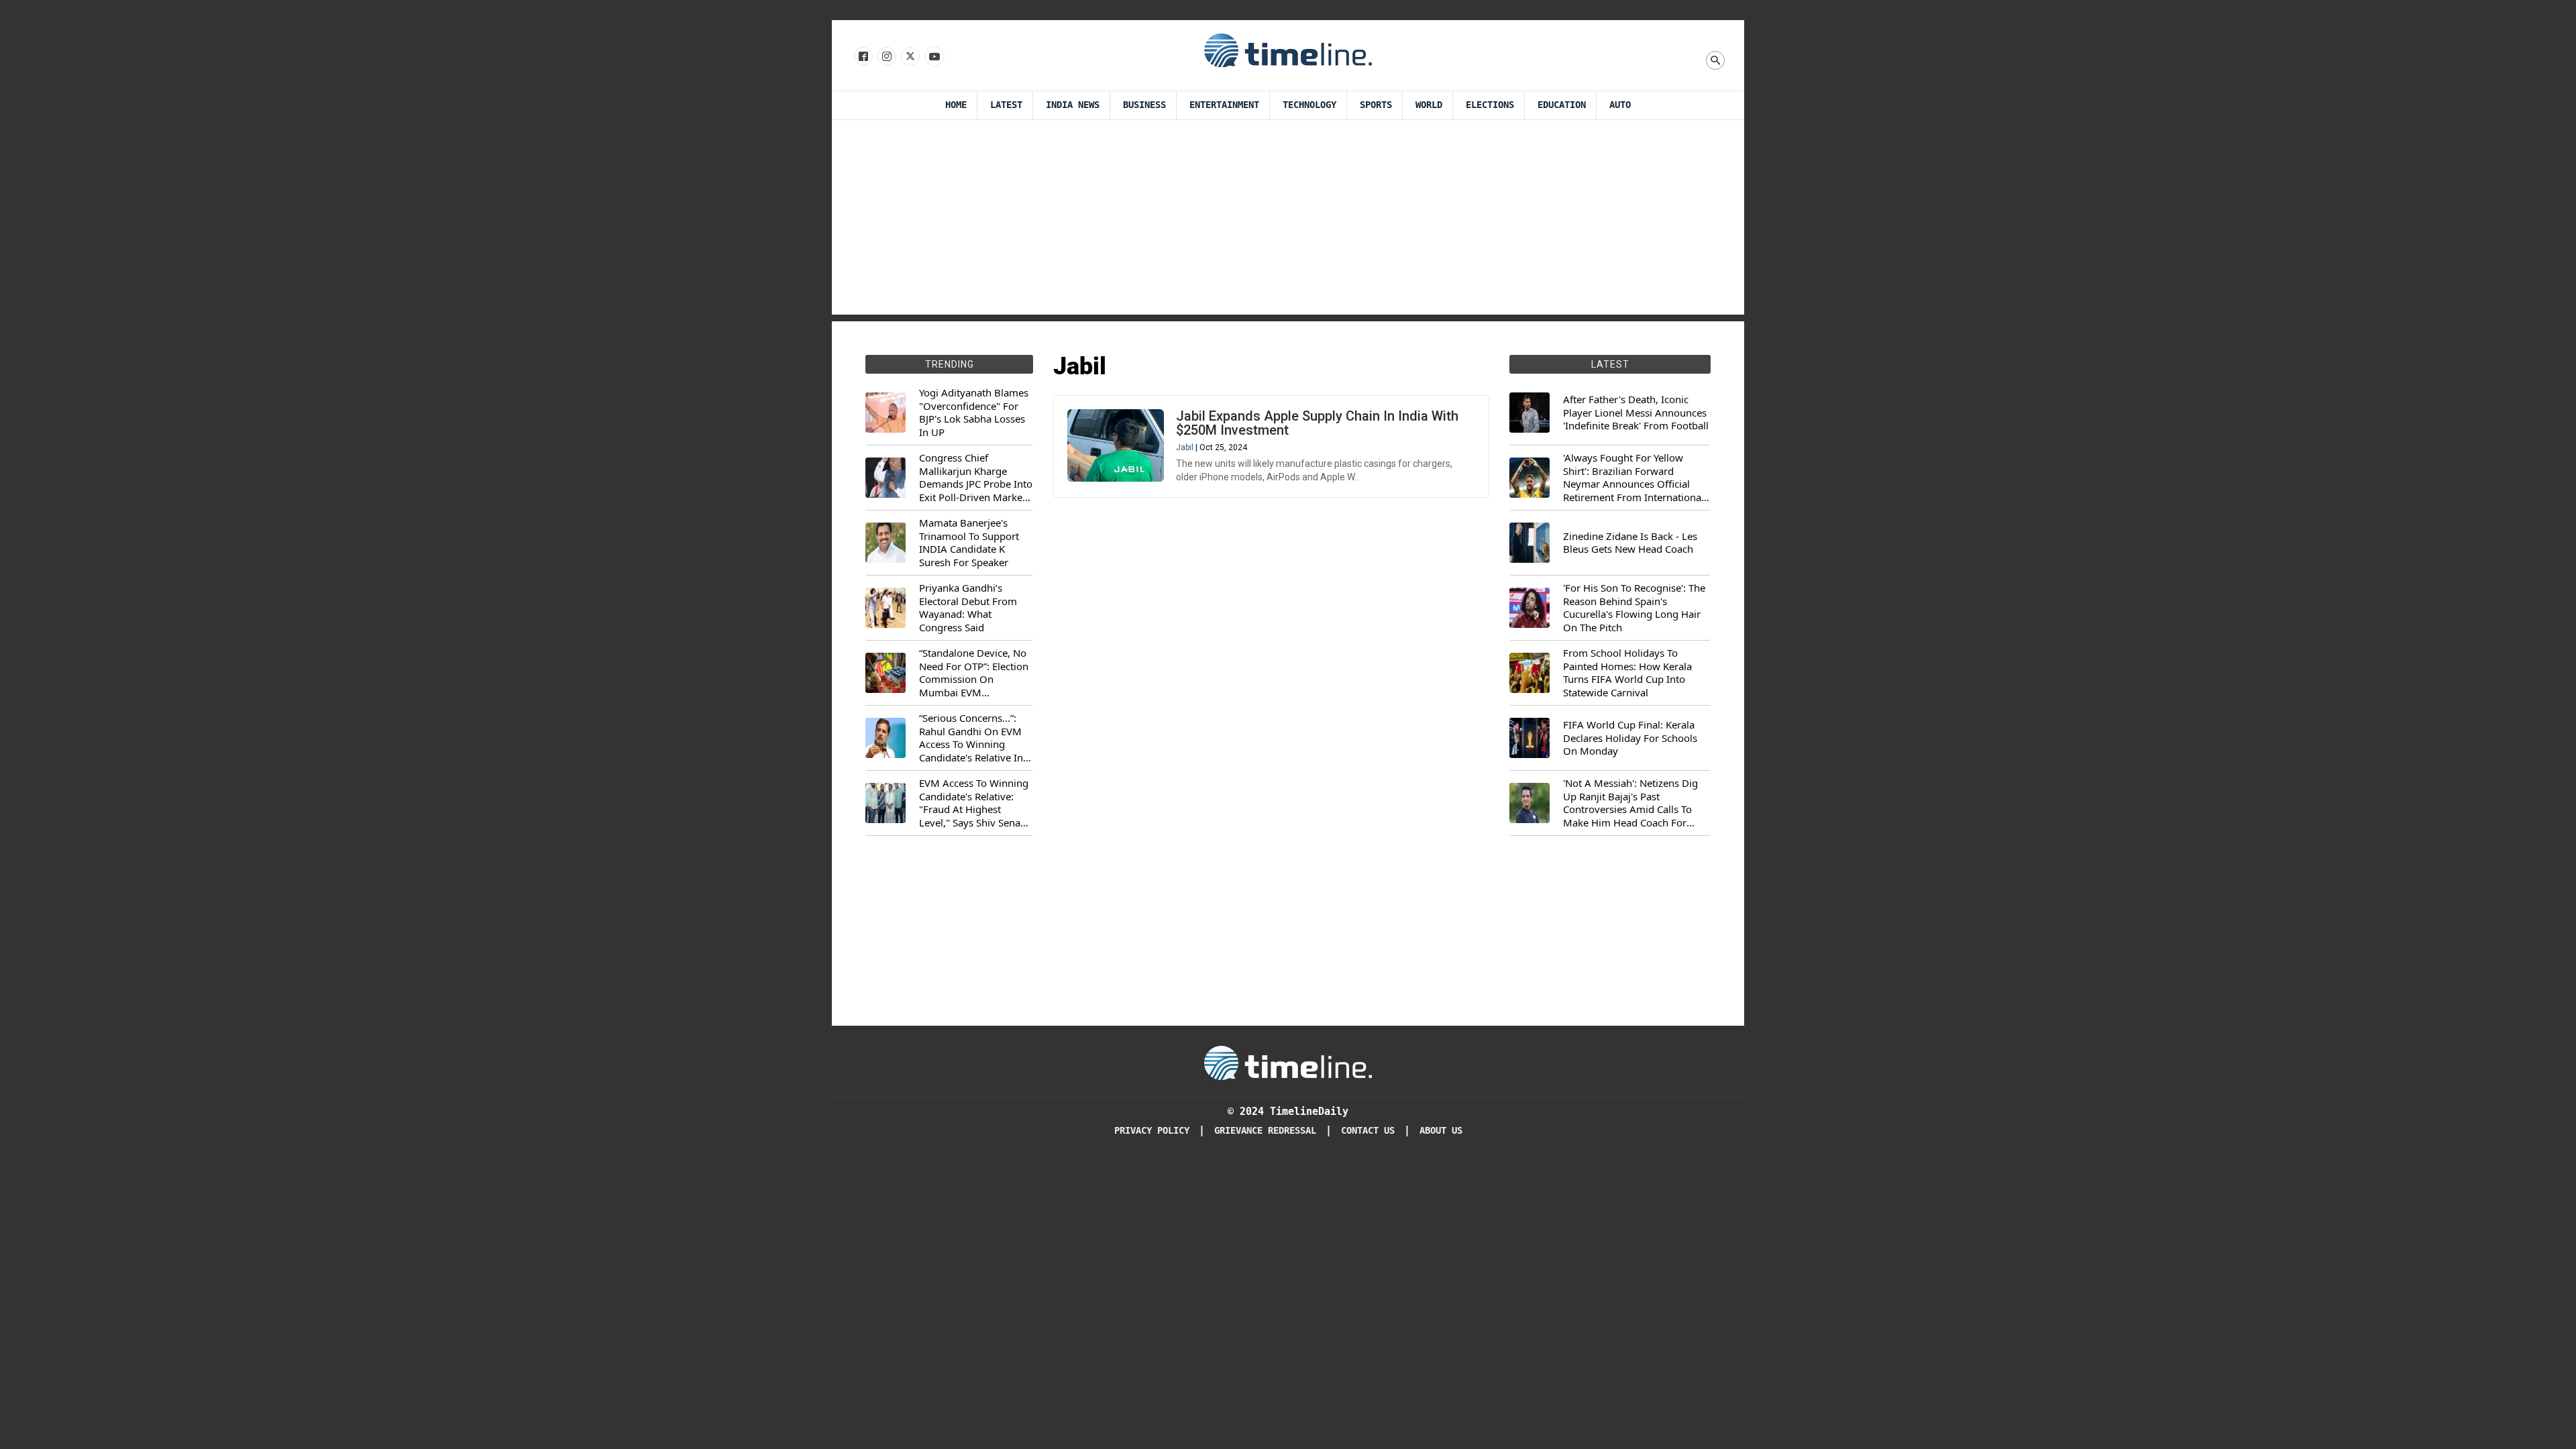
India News (1073, 105)
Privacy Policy (1152, 1131)
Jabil (1185, 447)
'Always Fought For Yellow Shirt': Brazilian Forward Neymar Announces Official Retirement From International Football (1633, 478)
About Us (1441, 1131)
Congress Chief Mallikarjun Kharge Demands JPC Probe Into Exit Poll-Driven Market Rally (976, 478)
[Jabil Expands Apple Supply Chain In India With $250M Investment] (1116, 445)
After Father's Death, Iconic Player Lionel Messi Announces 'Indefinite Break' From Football (1636, 413)
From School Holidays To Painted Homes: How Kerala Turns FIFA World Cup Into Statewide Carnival (1627, 673)
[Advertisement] (1288, 221)
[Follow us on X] (909, 57)
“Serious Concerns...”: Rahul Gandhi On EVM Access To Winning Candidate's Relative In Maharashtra (971, 738)
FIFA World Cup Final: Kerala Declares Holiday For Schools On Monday (1630, 738)
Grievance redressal (1265, 1131)
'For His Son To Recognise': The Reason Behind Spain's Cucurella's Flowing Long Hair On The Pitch (1634, 608)
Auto (1620, 105)
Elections (1490, 105)
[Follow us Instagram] (886, 57)
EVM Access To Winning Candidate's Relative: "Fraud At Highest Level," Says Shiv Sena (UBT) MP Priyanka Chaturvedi (974, 803)
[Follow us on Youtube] (933, 57)
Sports (1376, 105)
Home (956, 105)
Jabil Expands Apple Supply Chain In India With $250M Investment (1317, 423)
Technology (1309, 105)
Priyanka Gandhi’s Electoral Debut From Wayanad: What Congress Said (968, 608)
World (1429, 105)
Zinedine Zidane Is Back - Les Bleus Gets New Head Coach (1630, 543)
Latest (1006, 105)
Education (1562, 105)
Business (1144, 105)
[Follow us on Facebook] (862, 57)
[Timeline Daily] (1288, 50)
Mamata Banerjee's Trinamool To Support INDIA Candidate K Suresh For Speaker (969, 543)
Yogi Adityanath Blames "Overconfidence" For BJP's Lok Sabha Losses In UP (974, 413)
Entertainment (1224, 105)
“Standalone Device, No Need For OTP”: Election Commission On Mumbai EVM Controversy (974, 673)
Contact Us (1368, 1131)
